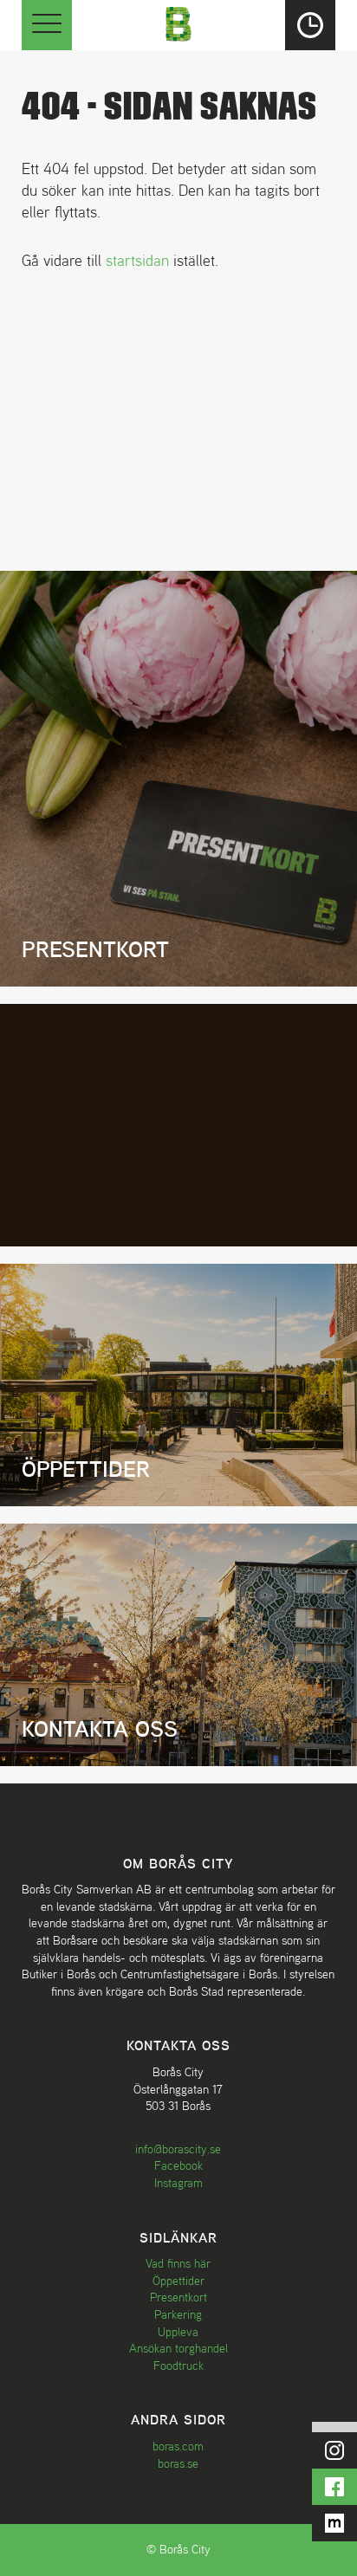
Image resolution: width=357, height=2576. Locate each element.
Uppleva (178, 2332)
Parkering (178, 2314)
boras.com (178, 2446)
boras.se (178, 2463)
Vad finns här (178, 2263)
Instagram (178, 2183)
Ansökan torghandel (178, 2348)
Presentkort (178, 2297)
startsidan (137, 260)
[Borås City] (178, 22)
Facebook (178, 2165)
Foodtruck (178, 2366)
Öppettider (178, 2281)
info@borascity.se (178, 2149)
